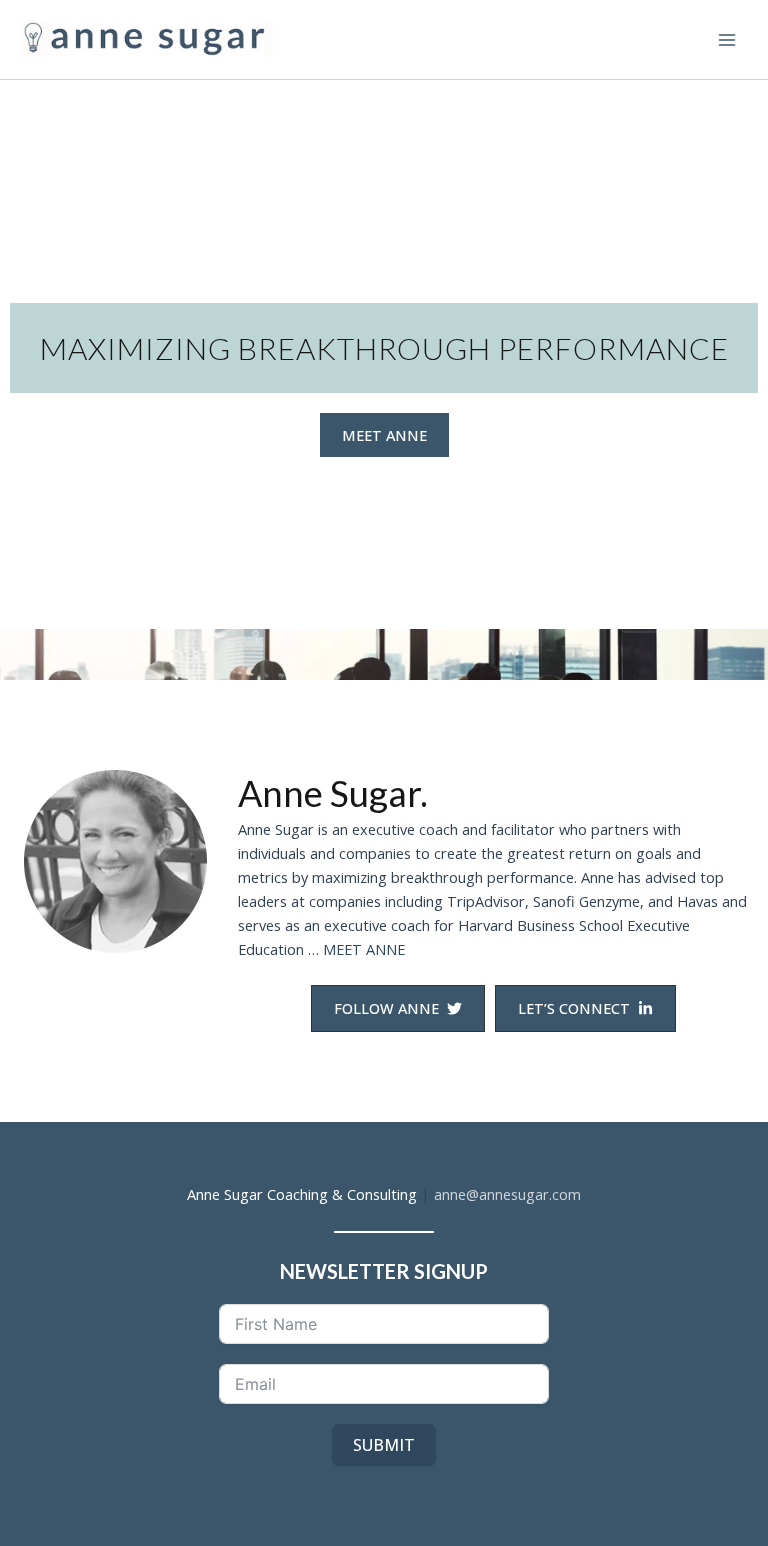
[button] (384, 435)
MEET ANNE (364, 949)
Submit (384, 1445)
